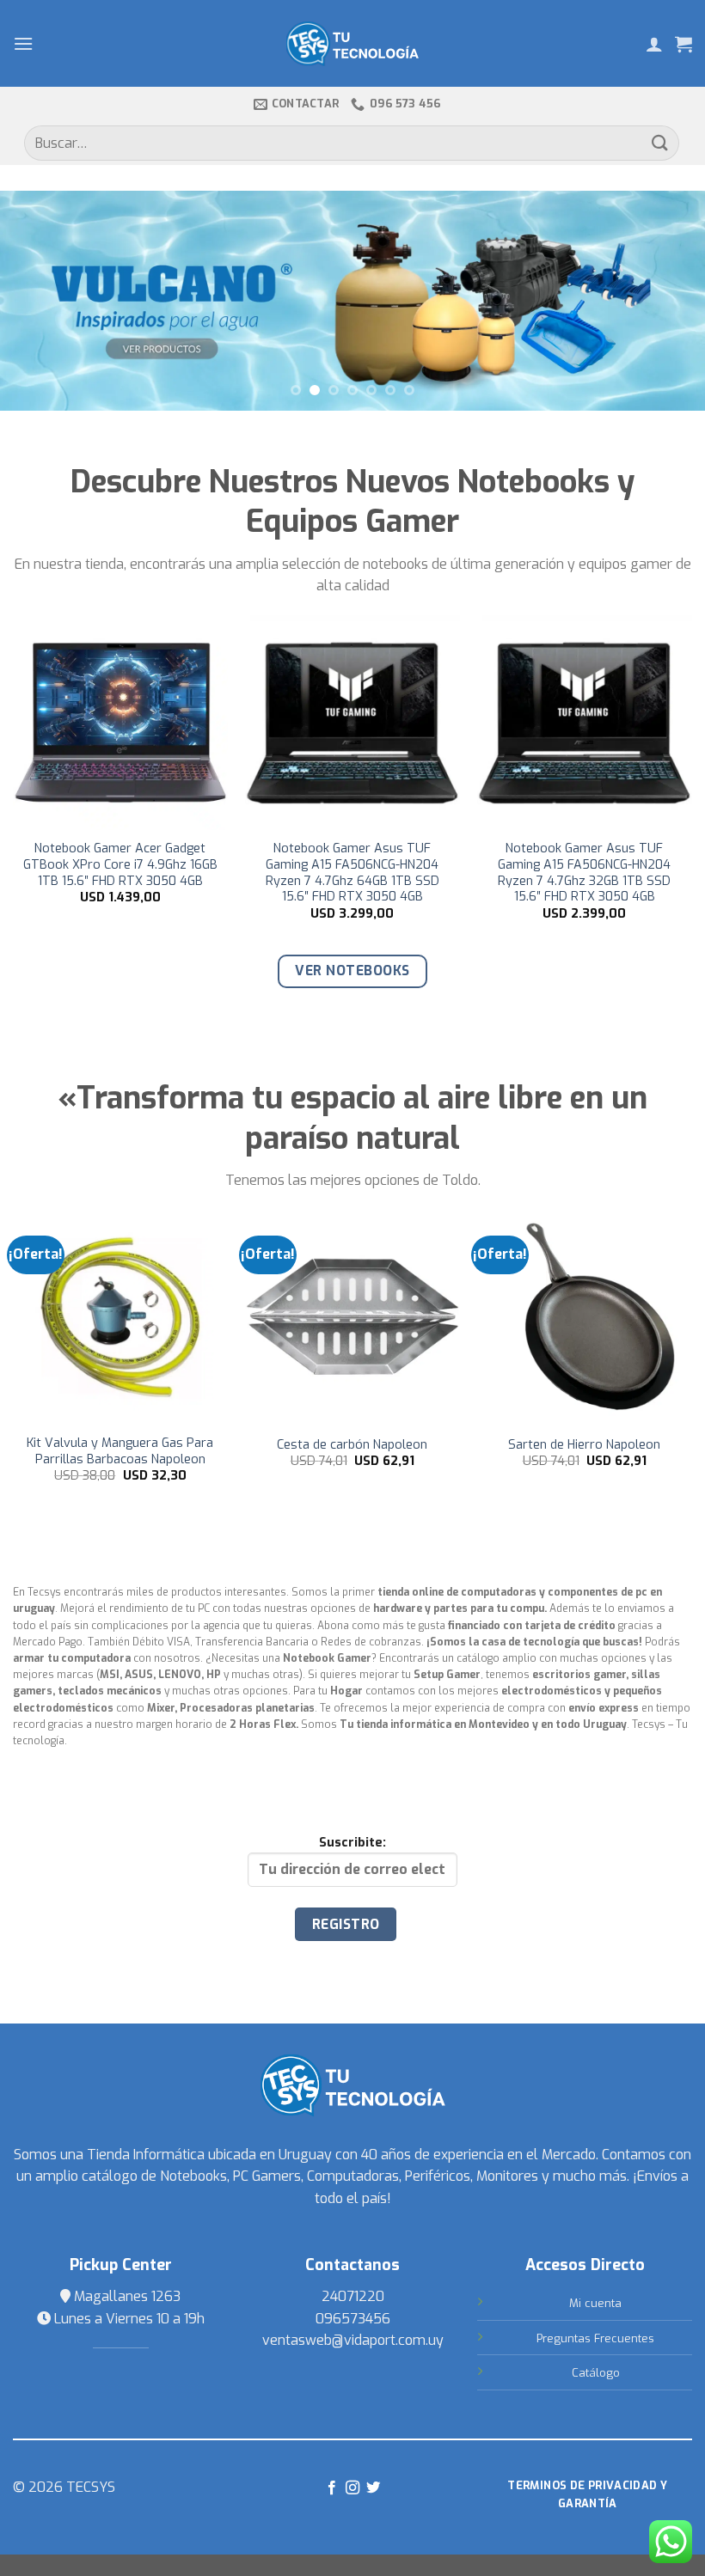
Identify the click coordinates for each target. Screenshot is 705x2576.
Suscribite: (352, 1843)
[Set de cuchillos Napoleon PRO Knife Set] (121, 1317)
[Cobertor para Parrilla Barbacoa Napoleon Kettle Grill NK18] (585, 1317)
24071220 (353, 2296)
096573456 (353, 2319)
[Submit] (660, 143)
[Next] (669, 300)
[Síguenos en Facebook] (331, 2488)
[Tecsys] (353, 44)
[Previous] (36, 300)
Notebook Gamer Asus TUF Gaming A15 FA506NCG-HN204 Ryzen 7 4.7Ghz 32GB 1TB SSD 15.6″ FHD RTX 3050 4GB (134, 873)
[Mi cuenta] (654, 44)
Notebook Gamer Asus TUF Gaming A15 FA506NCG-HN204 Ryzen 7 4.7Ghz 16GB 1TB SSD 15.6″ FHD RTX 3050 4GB (366, 873)
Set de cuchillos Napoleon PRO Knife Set (121, 1452)
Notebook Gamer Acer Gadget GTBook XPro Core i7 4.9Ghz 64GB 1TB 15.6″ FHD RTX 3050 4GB (598, 865)
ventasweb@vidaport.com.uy (353, 2340)
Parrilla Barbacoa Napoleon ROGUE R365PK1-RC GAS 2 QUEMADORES (353, 1459)
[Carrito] (684, 44)
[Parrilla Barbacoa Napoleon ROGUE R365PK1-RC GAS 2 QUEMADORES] (353, 1317)
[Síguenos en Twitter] (373, 2488)
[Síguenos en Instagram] (352, 2488)
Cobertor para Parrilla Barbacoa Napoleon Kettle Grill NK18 (586, 1452)
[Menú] (23, 43)
